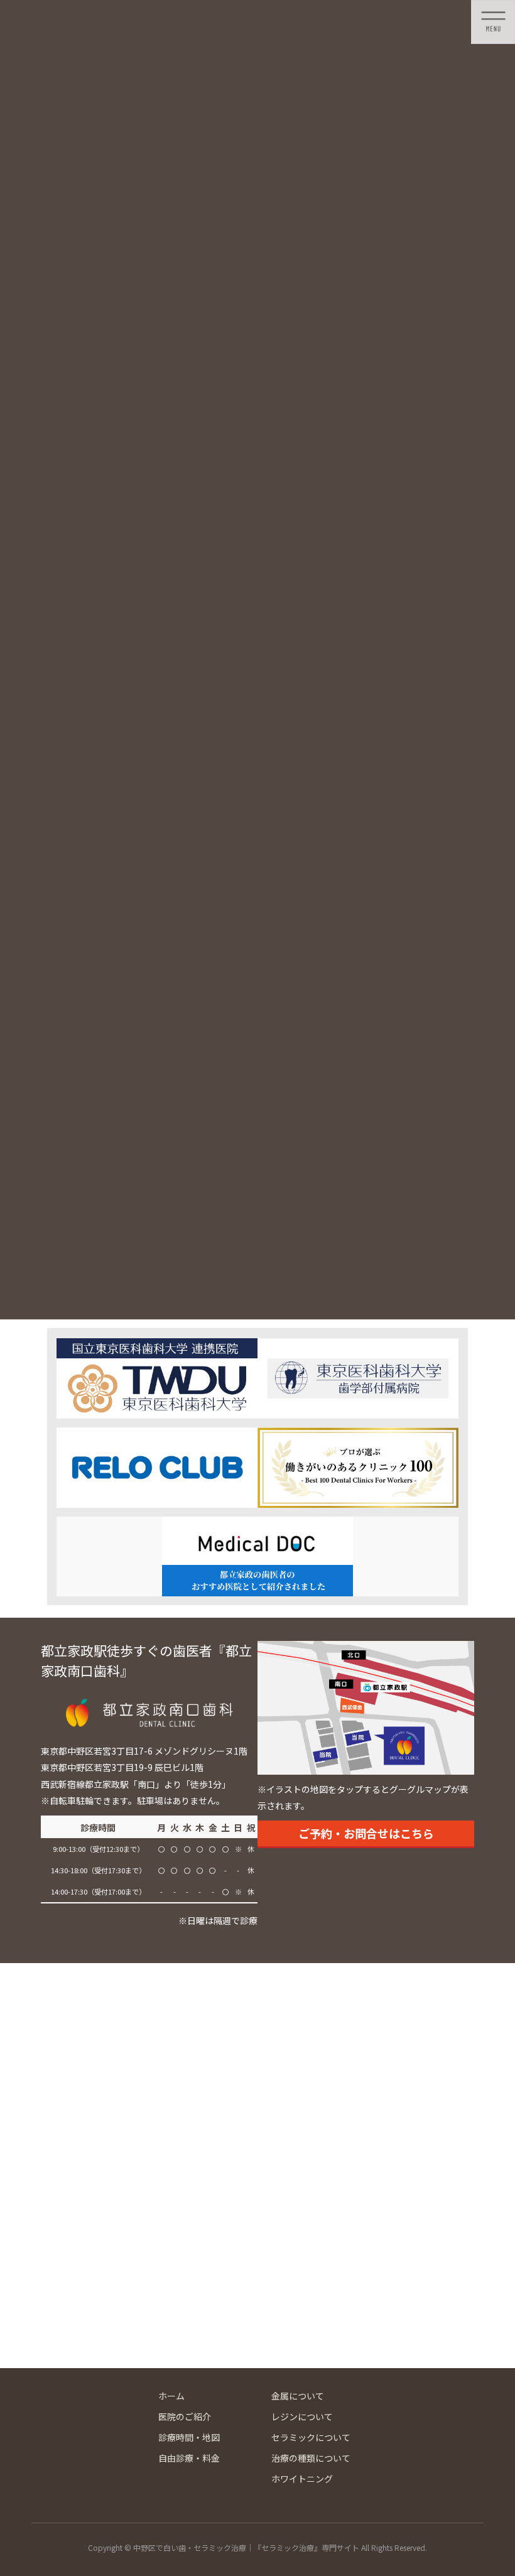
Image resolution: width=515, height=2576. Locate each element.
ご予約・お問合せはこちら (366, 1833)
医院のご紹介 (185, 2416)
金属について (298, 2396)
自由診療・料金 (189, 2458)
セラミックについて (311, 2437)
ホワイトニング (302, 2479)
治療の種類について (311, 2458)
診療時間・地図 (189, 2437)
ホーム (171, 2396)
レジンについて (302, 2416)
